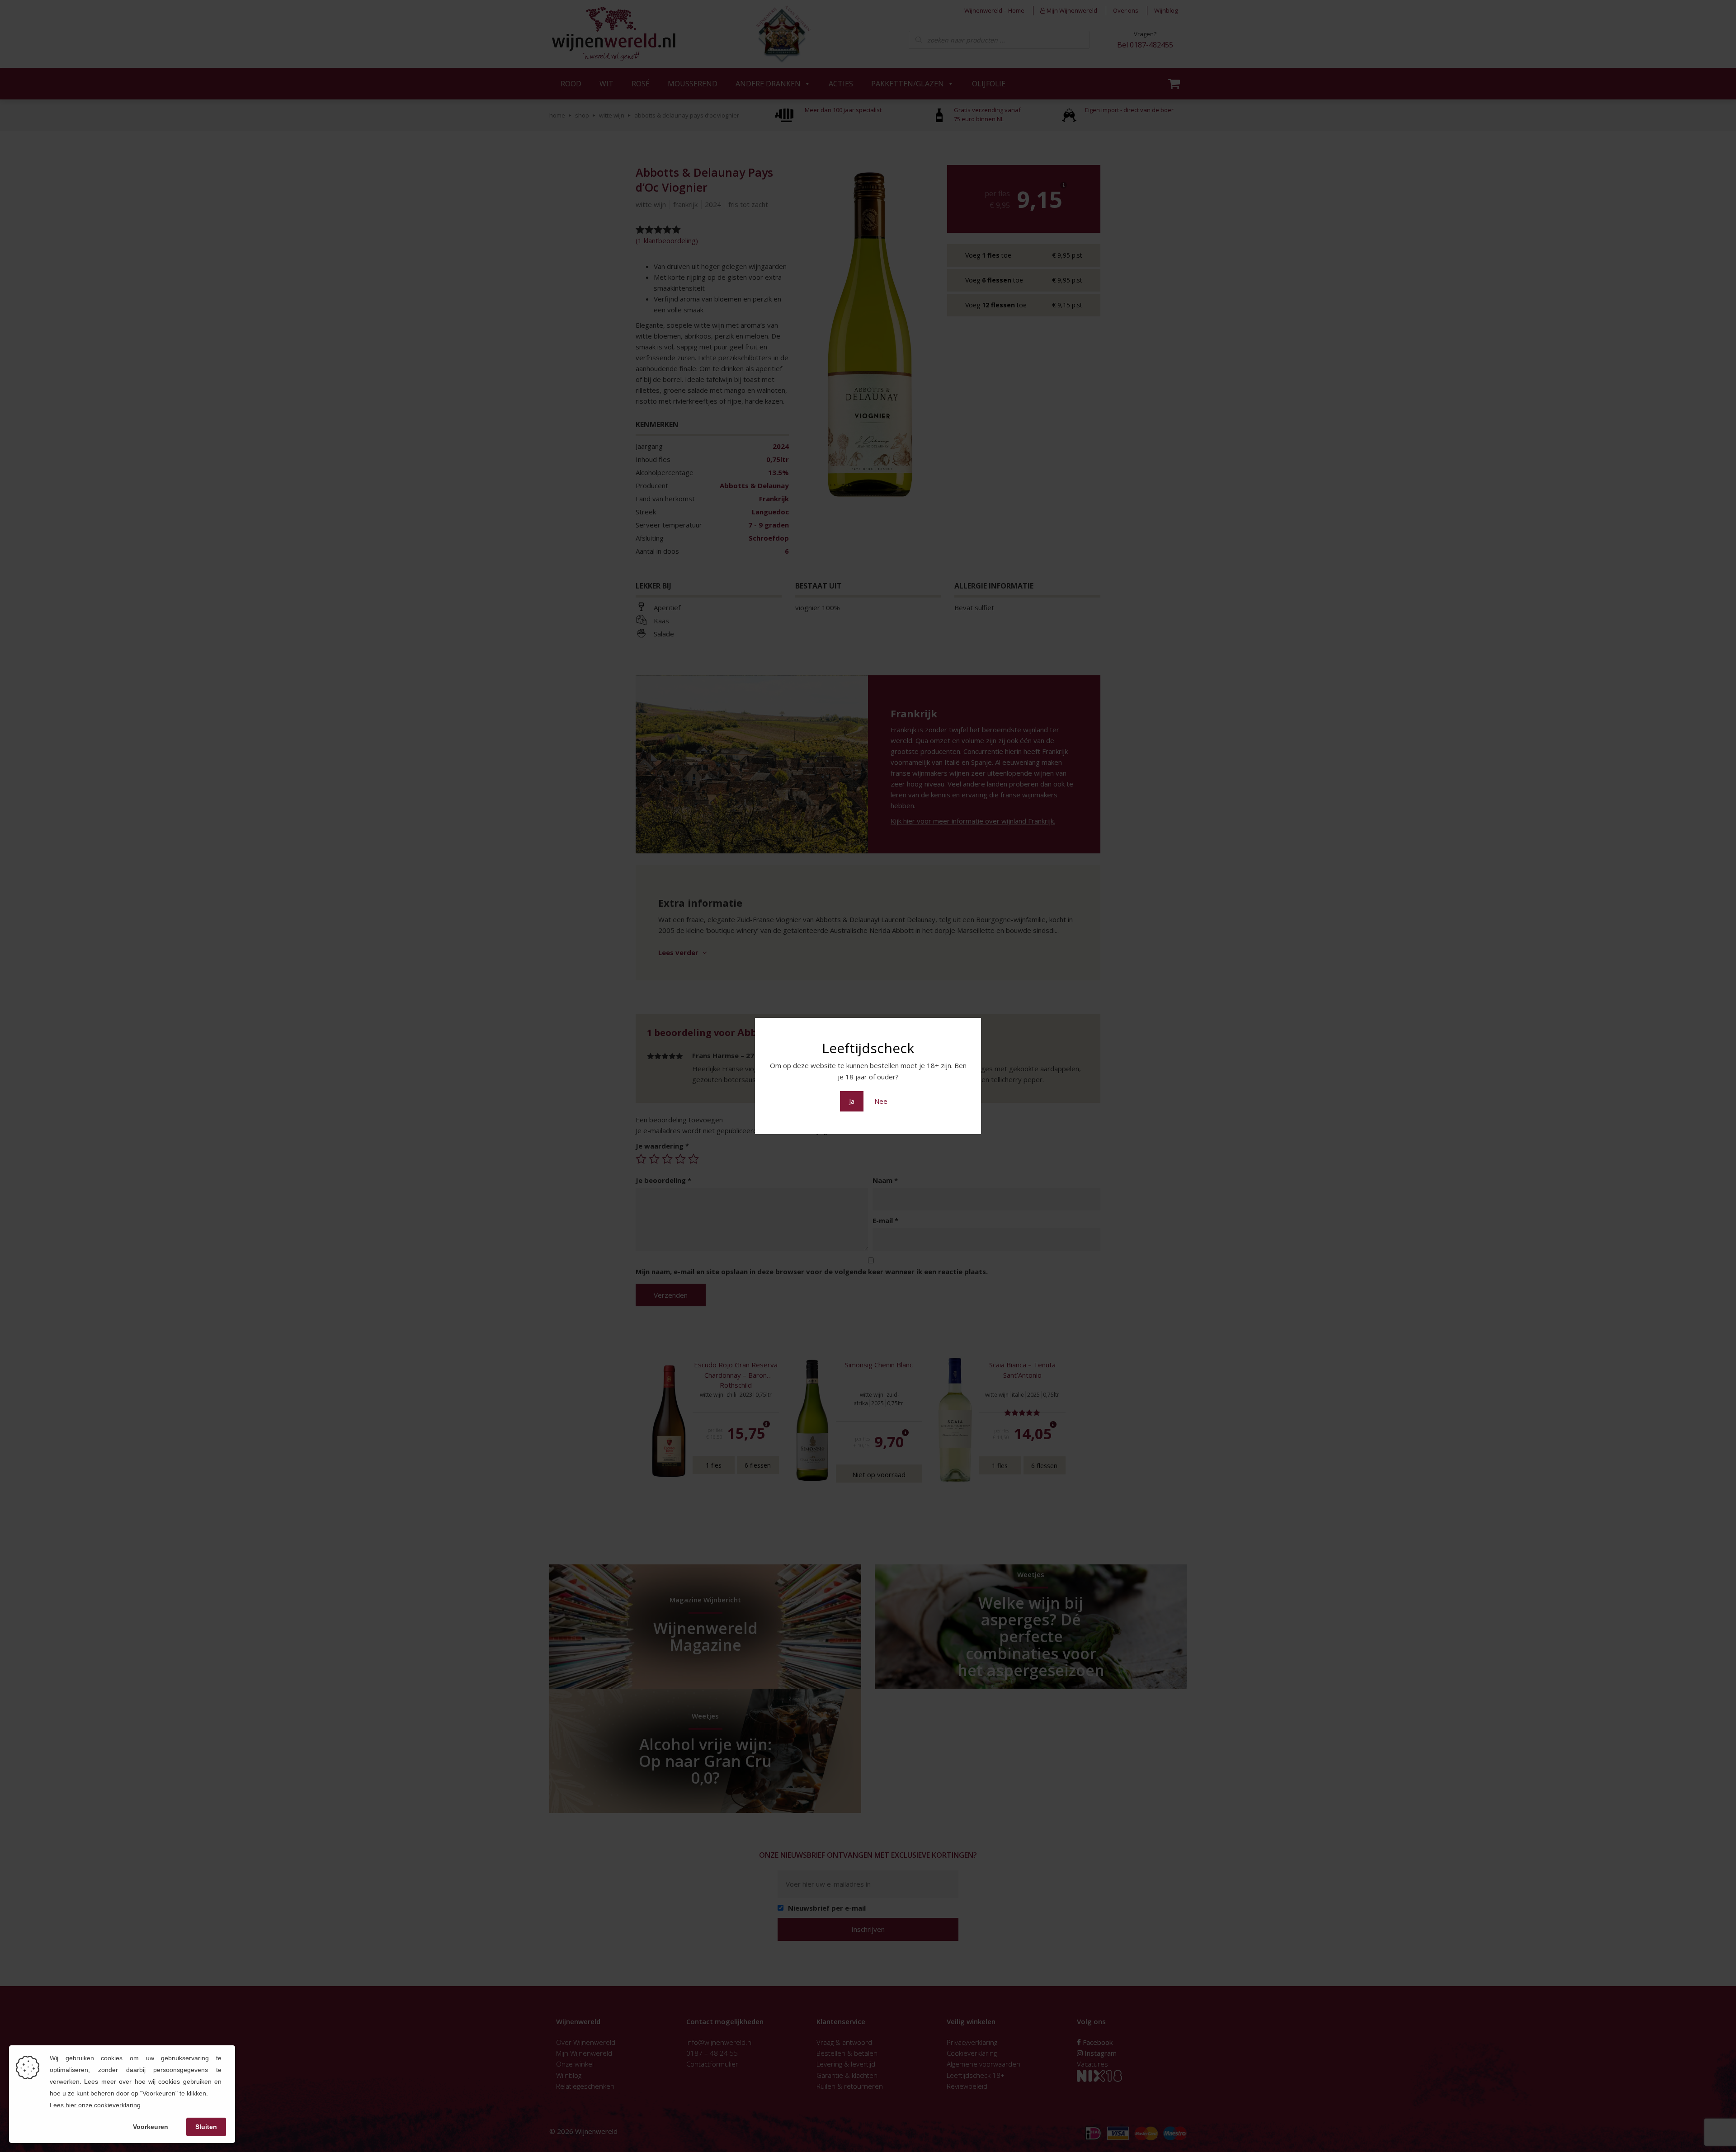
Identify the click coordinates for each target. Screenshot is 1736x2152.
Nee (881, 1101)
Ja (852, 1101)
